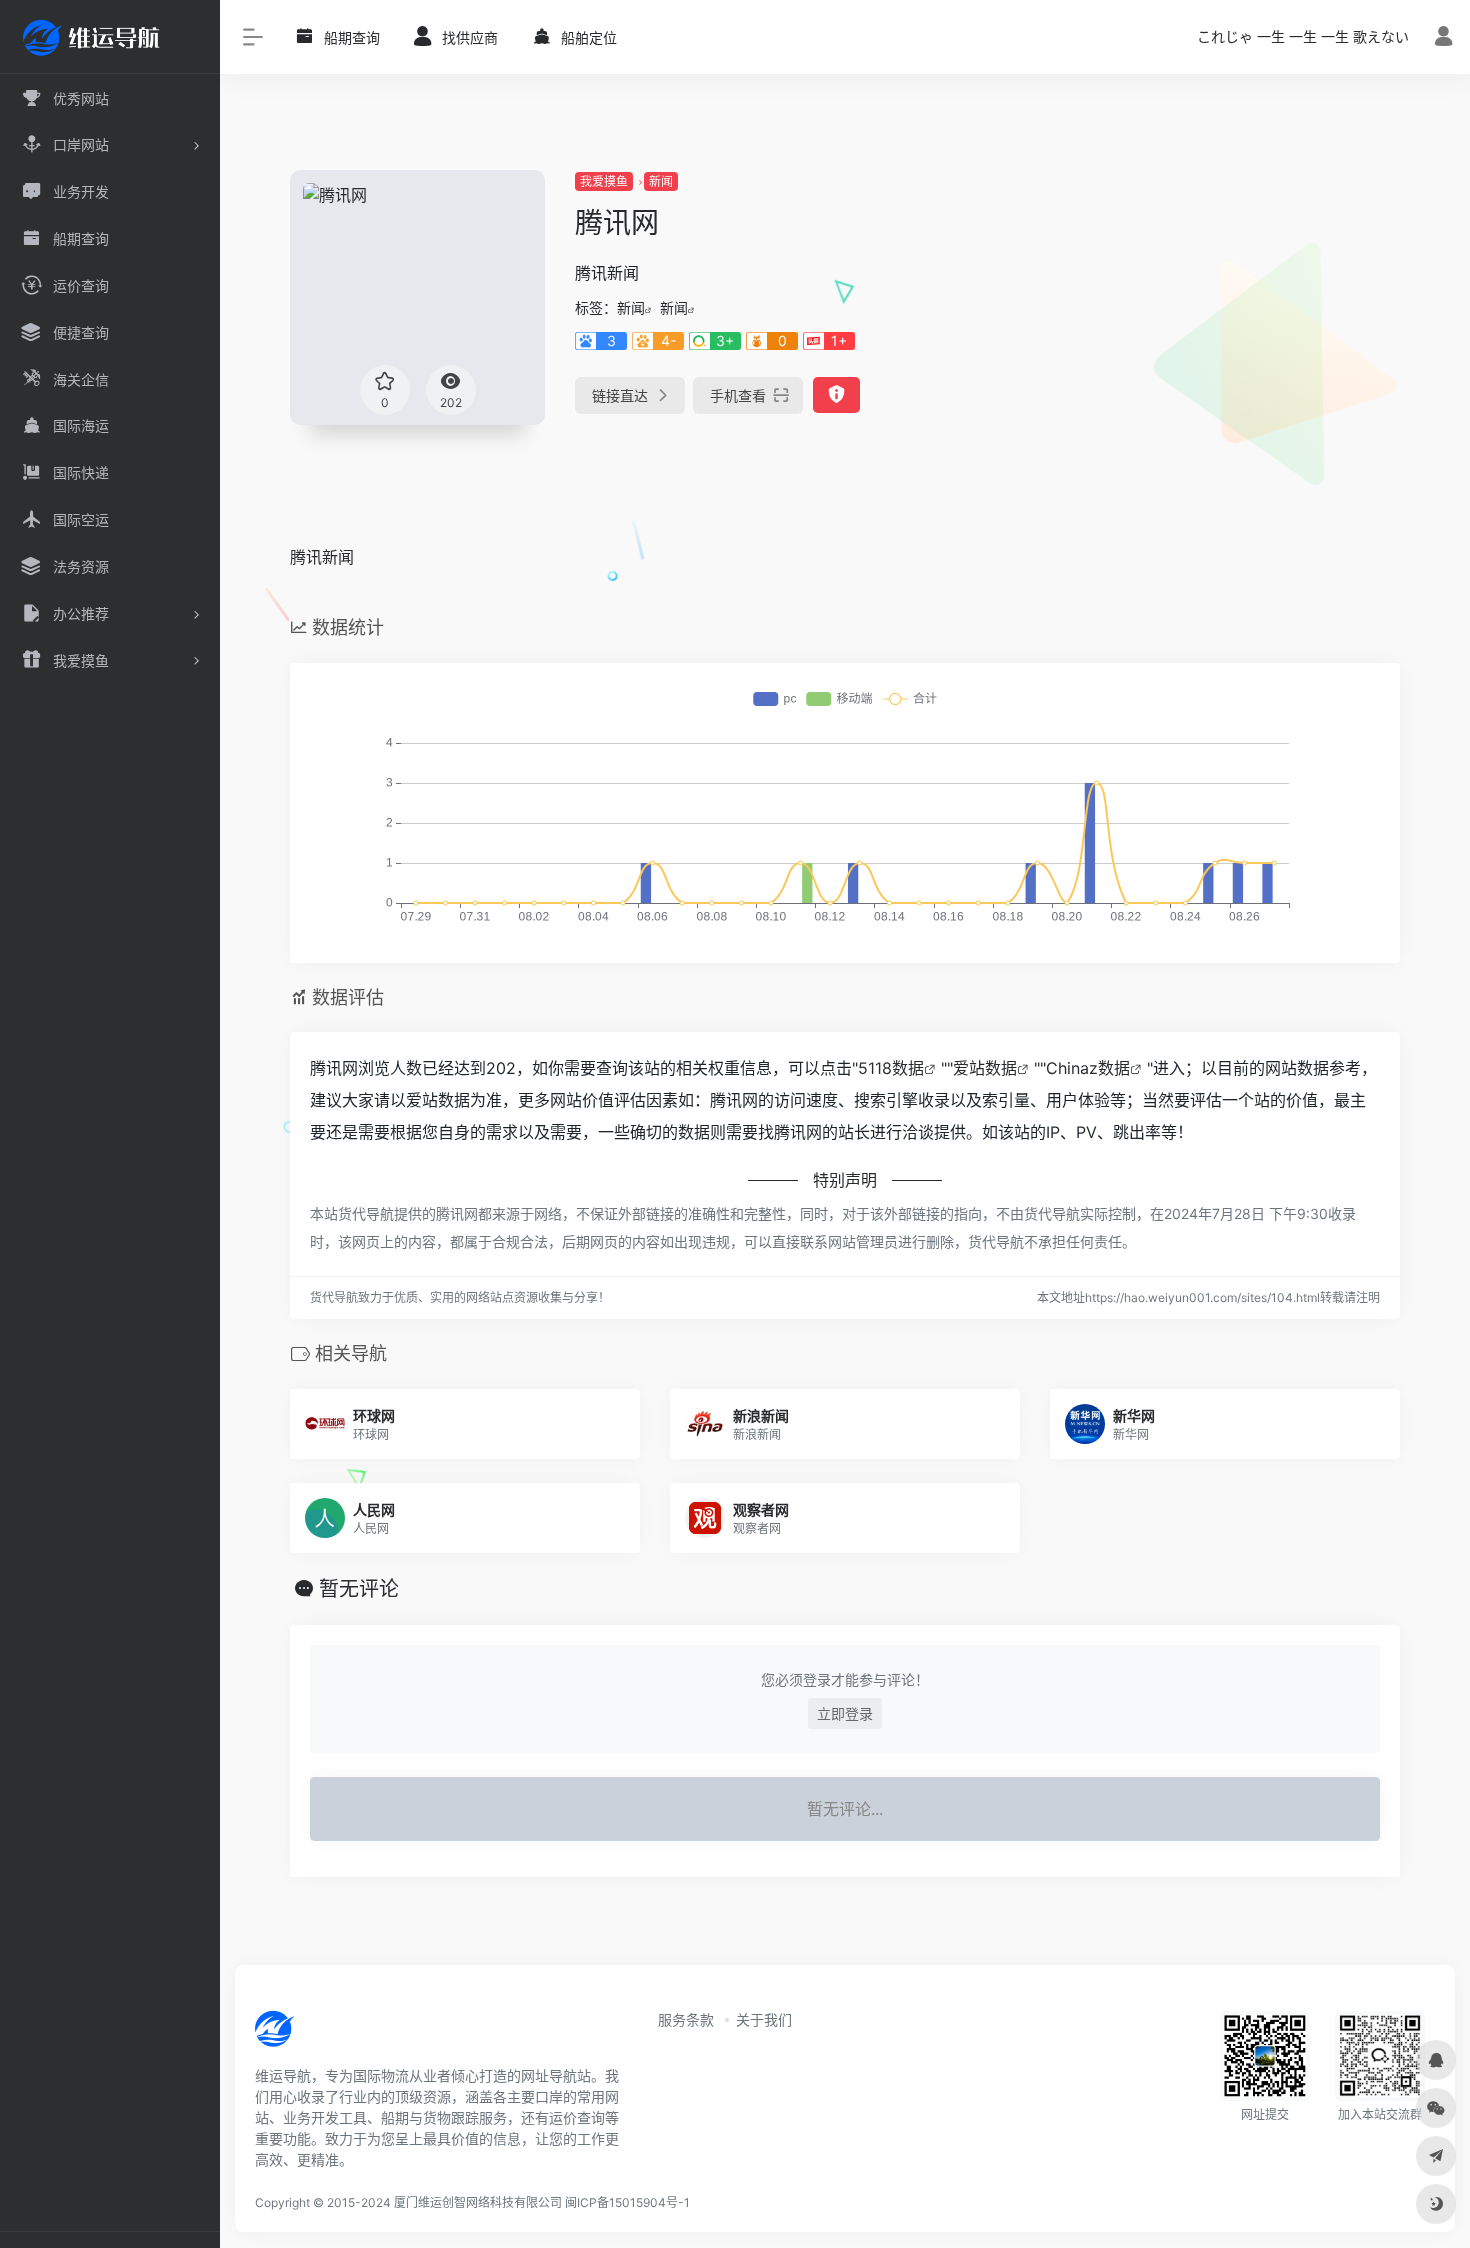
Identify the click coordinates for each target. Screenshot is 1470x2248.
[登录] (1443, 38)
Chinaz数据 (1088, 1068)
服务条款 (686, 2019)
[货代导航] (342, 2035)
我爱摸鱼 (604, 181)
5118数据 (891, 1068)
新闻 (661, 181)
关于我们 (764, 2019)
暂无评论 (359, 1589)
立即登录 (845, 1713)
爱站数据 (985, 1068)
